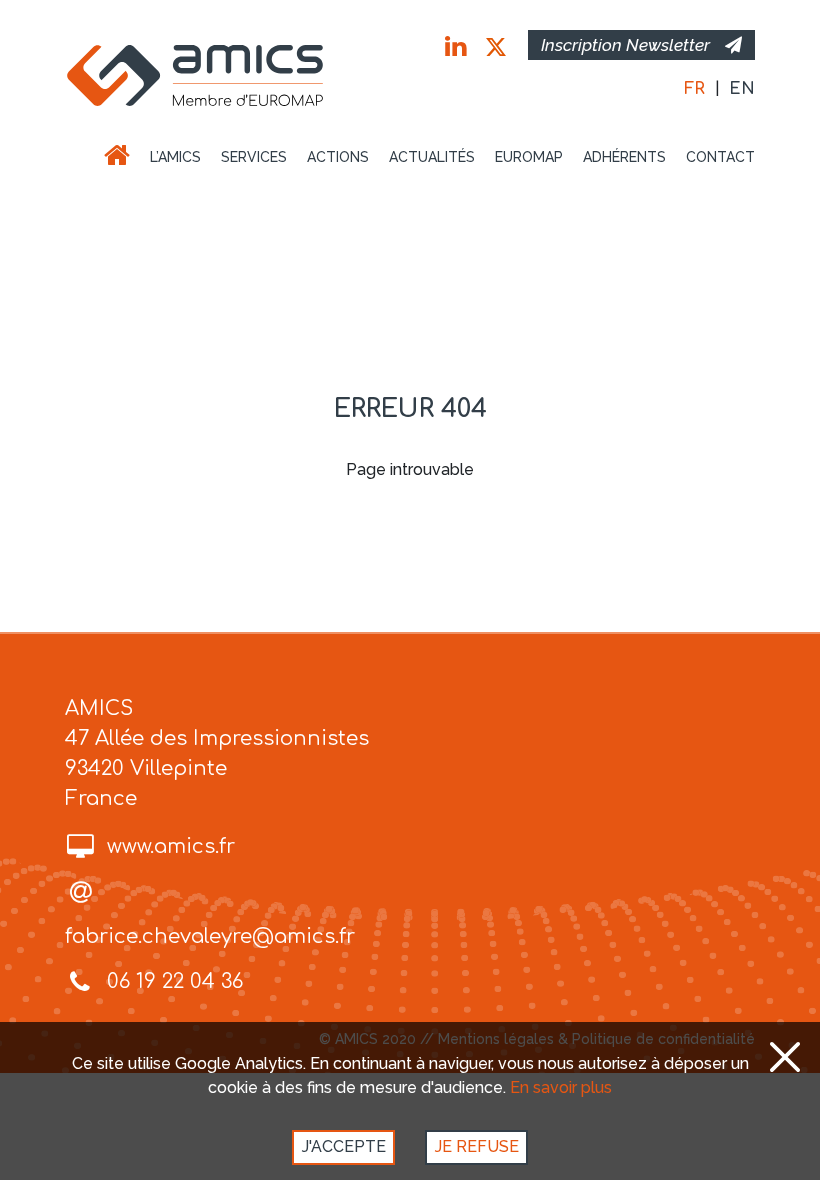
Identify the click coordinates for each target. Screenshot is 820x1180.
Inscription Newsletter (625, 45)
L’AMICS (175, 157)
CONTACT (720, 157)
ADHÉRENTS (624, 157)
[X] (496, 47)
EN (742, 89)
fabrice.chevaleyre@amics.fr (210, 936)
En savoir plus (561, 1087)
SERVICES (254, 157)
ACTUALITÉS (432, 157)
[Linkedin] (455, 47)
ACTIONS (338, 157)
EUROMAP (529, 157)
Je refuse (477, 1146)
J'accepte (344, 1146)
